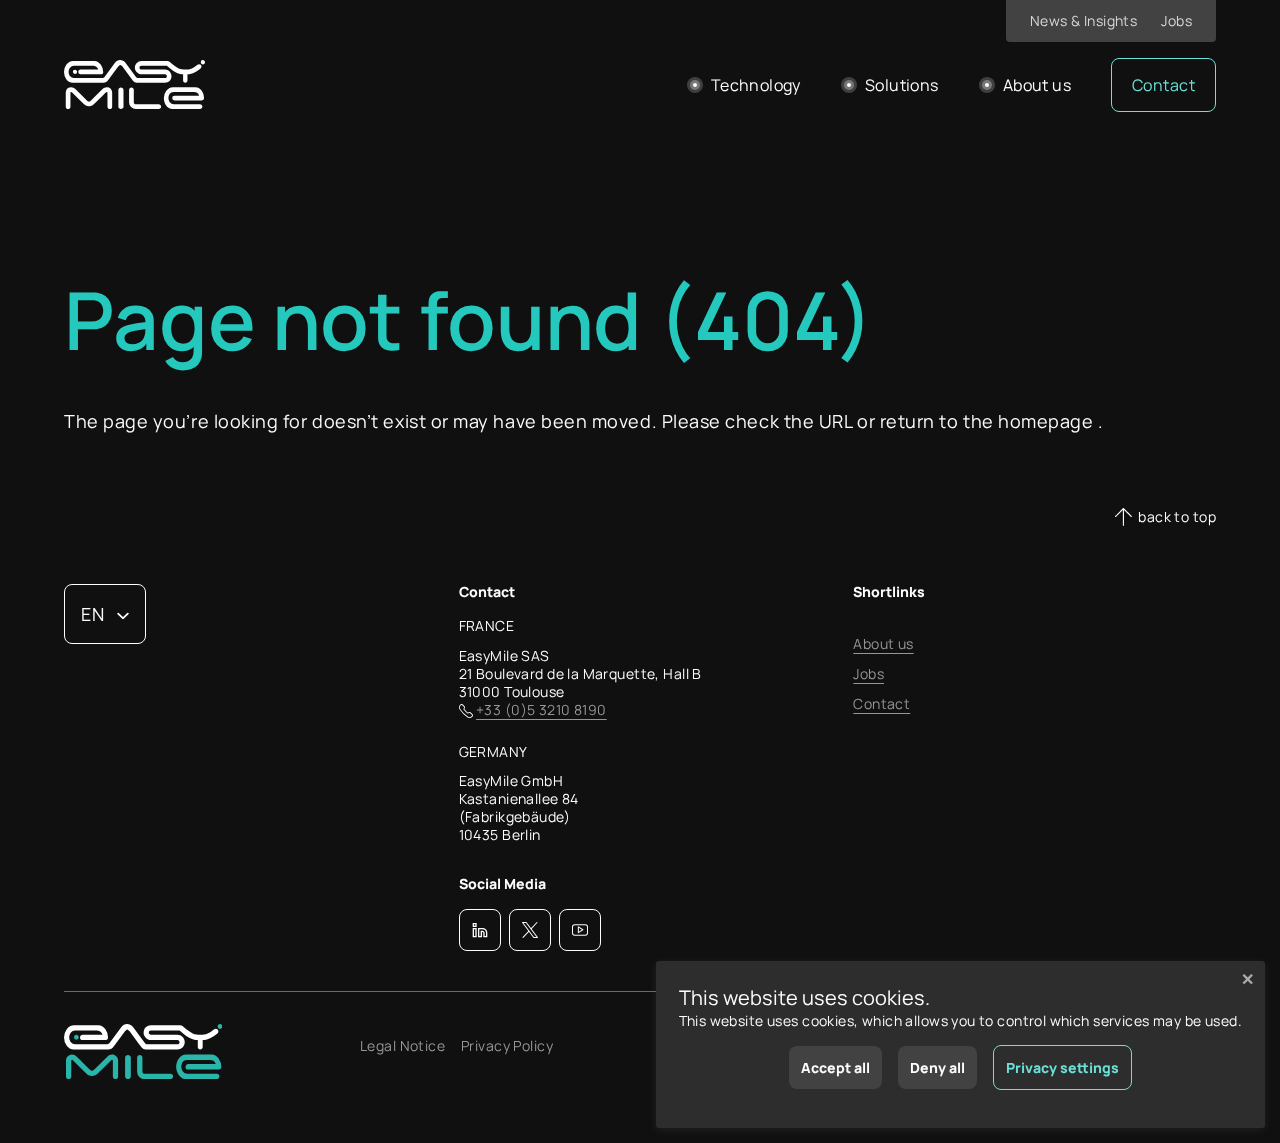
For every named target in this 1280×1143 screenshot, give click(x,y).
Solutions (902, 85)
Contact (1163, 85)
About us (1037, 85)
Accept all (835, 1067)
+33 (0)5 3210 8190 (541, 710)
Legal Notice (402, 1046)
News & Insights (1083, 20)
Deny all (937, 1067)
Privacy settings (1062, 1067)
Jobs (1176, 20)
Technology (756, 85)
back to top (1177, 516)
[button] (480, 930)
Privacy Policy (507, 1046)
